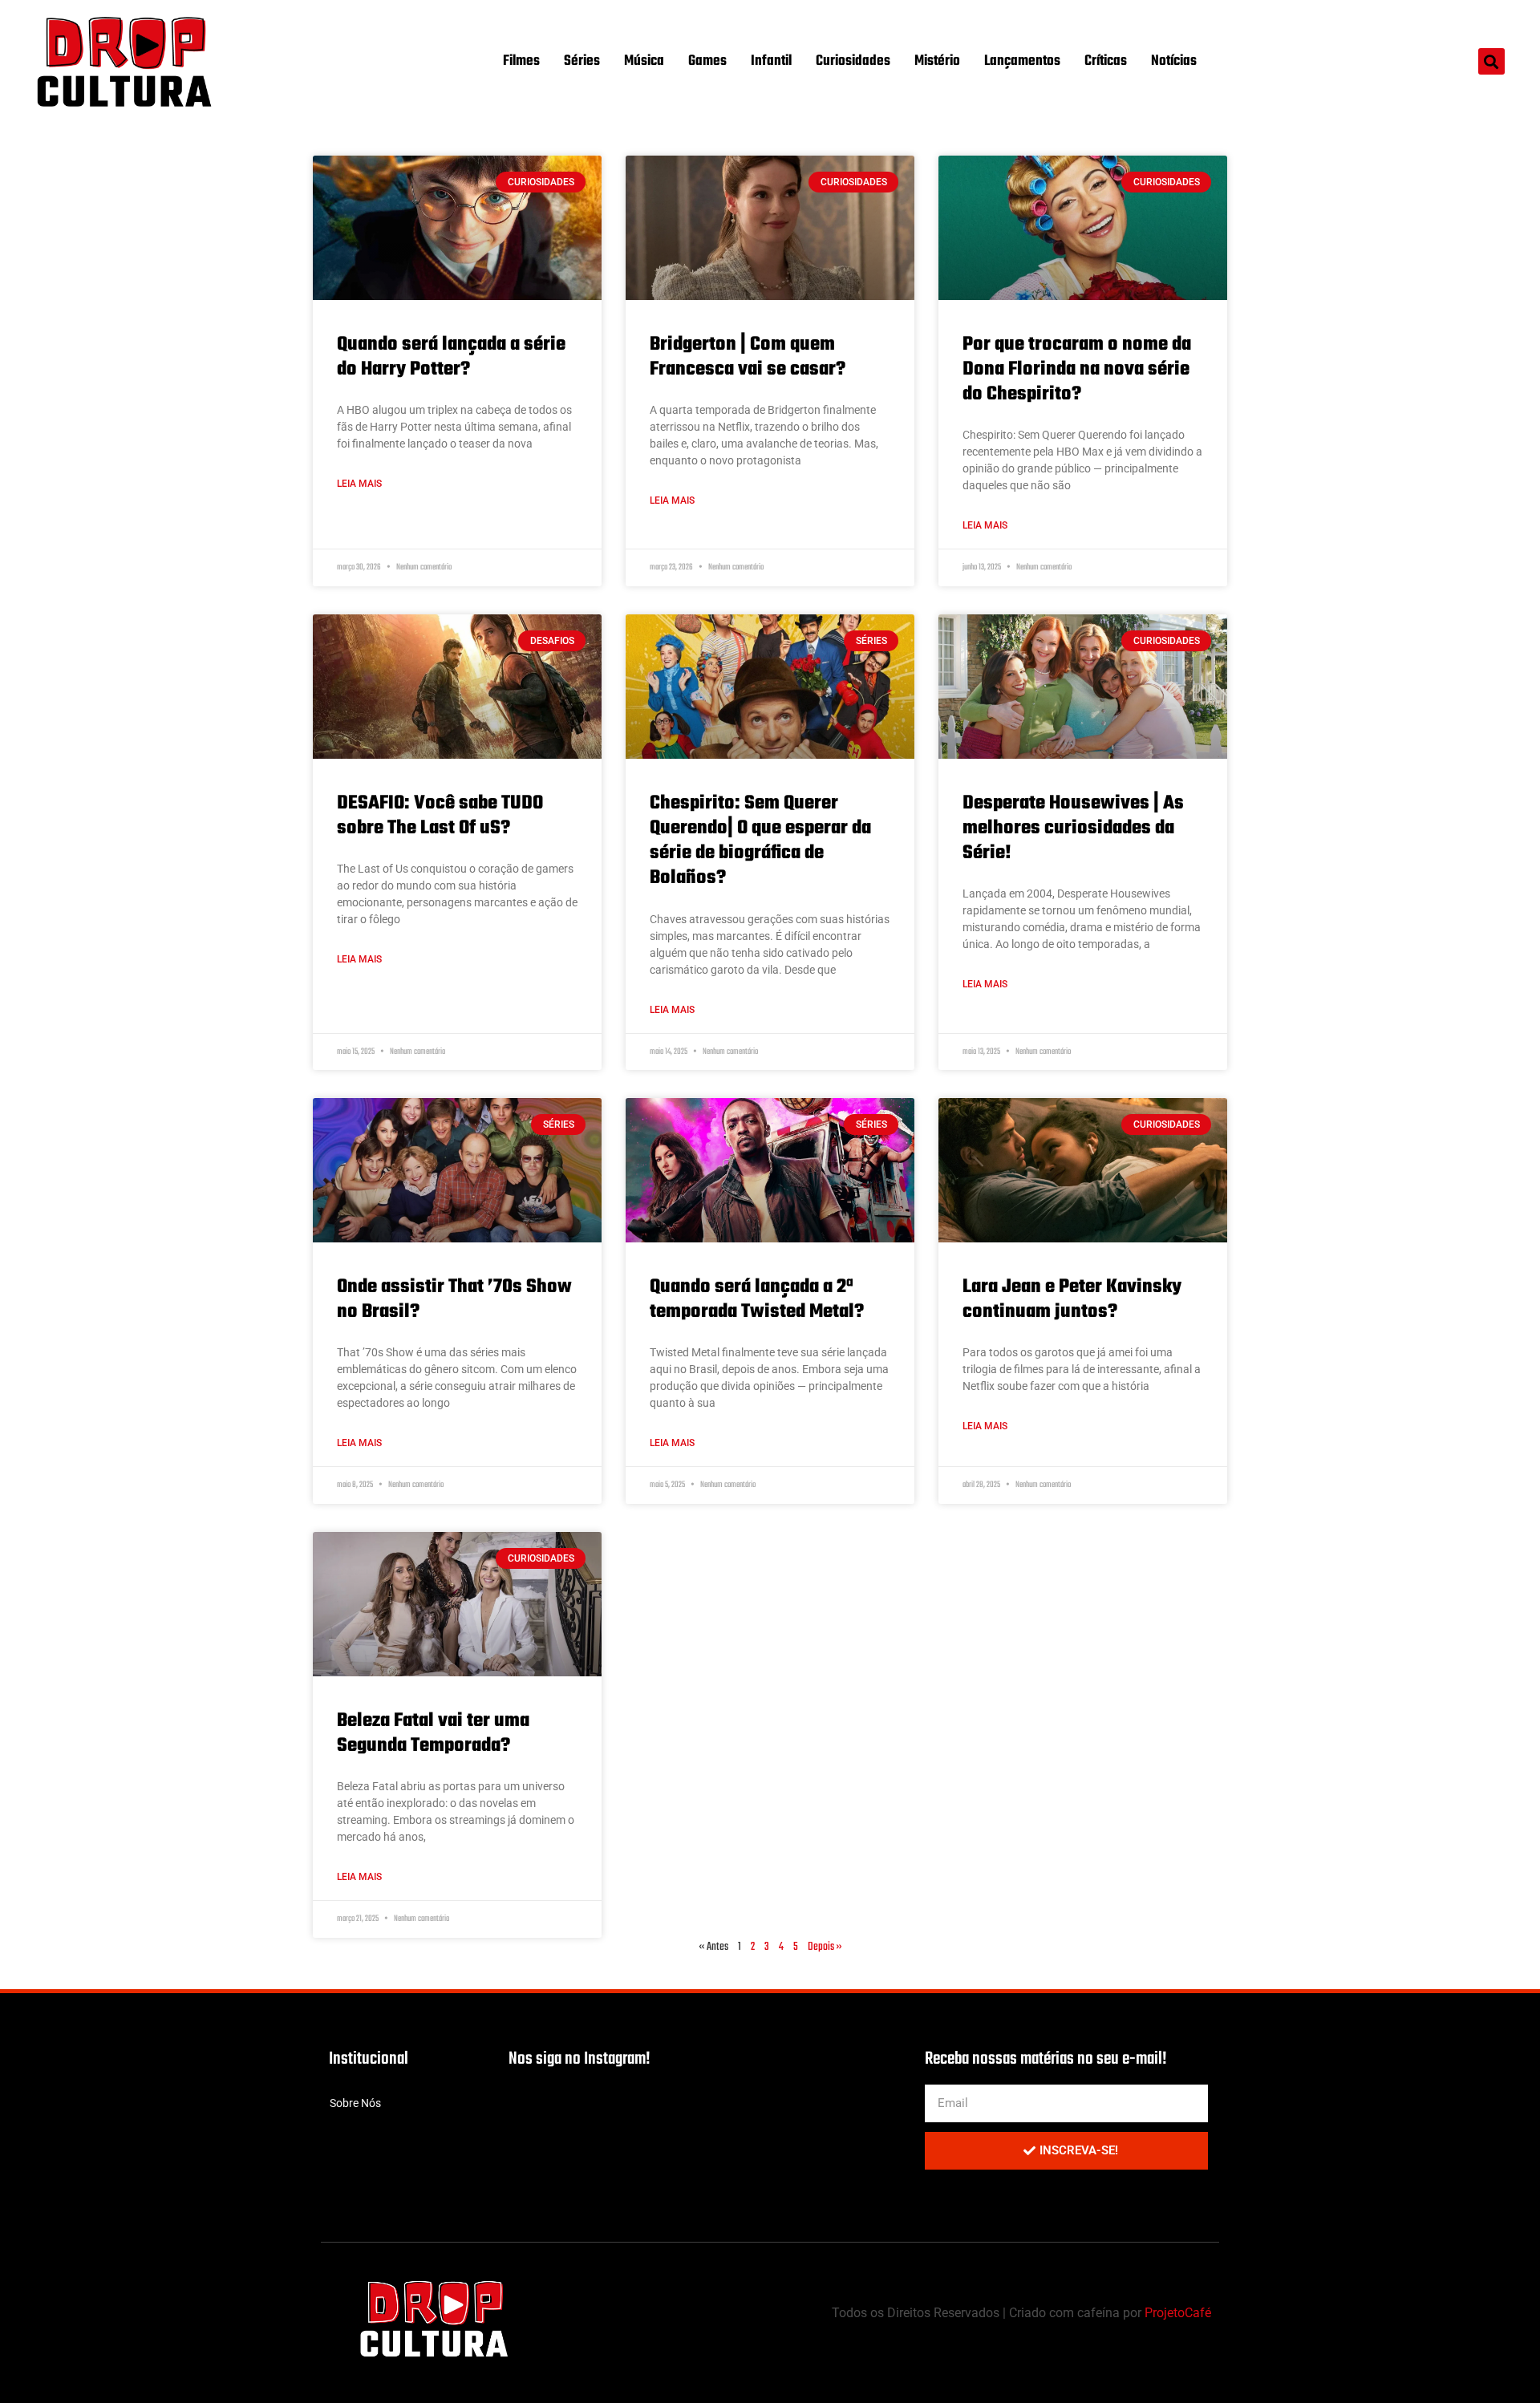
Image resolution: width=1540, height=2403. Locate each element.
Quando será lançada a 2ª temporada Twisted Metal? (757, 1299)
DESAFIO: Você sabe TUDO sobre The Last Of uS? (440, 816)
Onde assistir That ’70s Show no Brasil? (454, 1299)
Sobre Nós (355, 2103)
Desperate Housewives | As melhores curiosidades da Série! (1073, 828)
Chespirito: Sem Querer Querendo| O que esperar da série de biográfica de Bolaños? (760, 841)
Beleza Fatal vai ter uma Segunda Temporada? (433, 1733)
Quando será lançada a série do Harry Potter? (451, 357)
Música (644, 61)
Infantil (771, 61)
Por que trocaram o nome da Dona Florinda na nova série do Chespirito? (1077, 369)
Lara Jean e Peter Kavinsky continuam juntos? (1072, 1299)
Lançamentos (1022, 61)
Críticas (1106, 61)
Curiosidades (853, 61)
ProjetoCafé (1178, 2313)
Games (707, 61)
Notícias (1174, 61)
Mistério (937, 61)
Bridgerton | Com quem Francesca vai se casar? (748, 357)
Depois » (825, 1947)
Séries (582, 61)
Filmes (521, 61)
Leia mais (359, 484)
